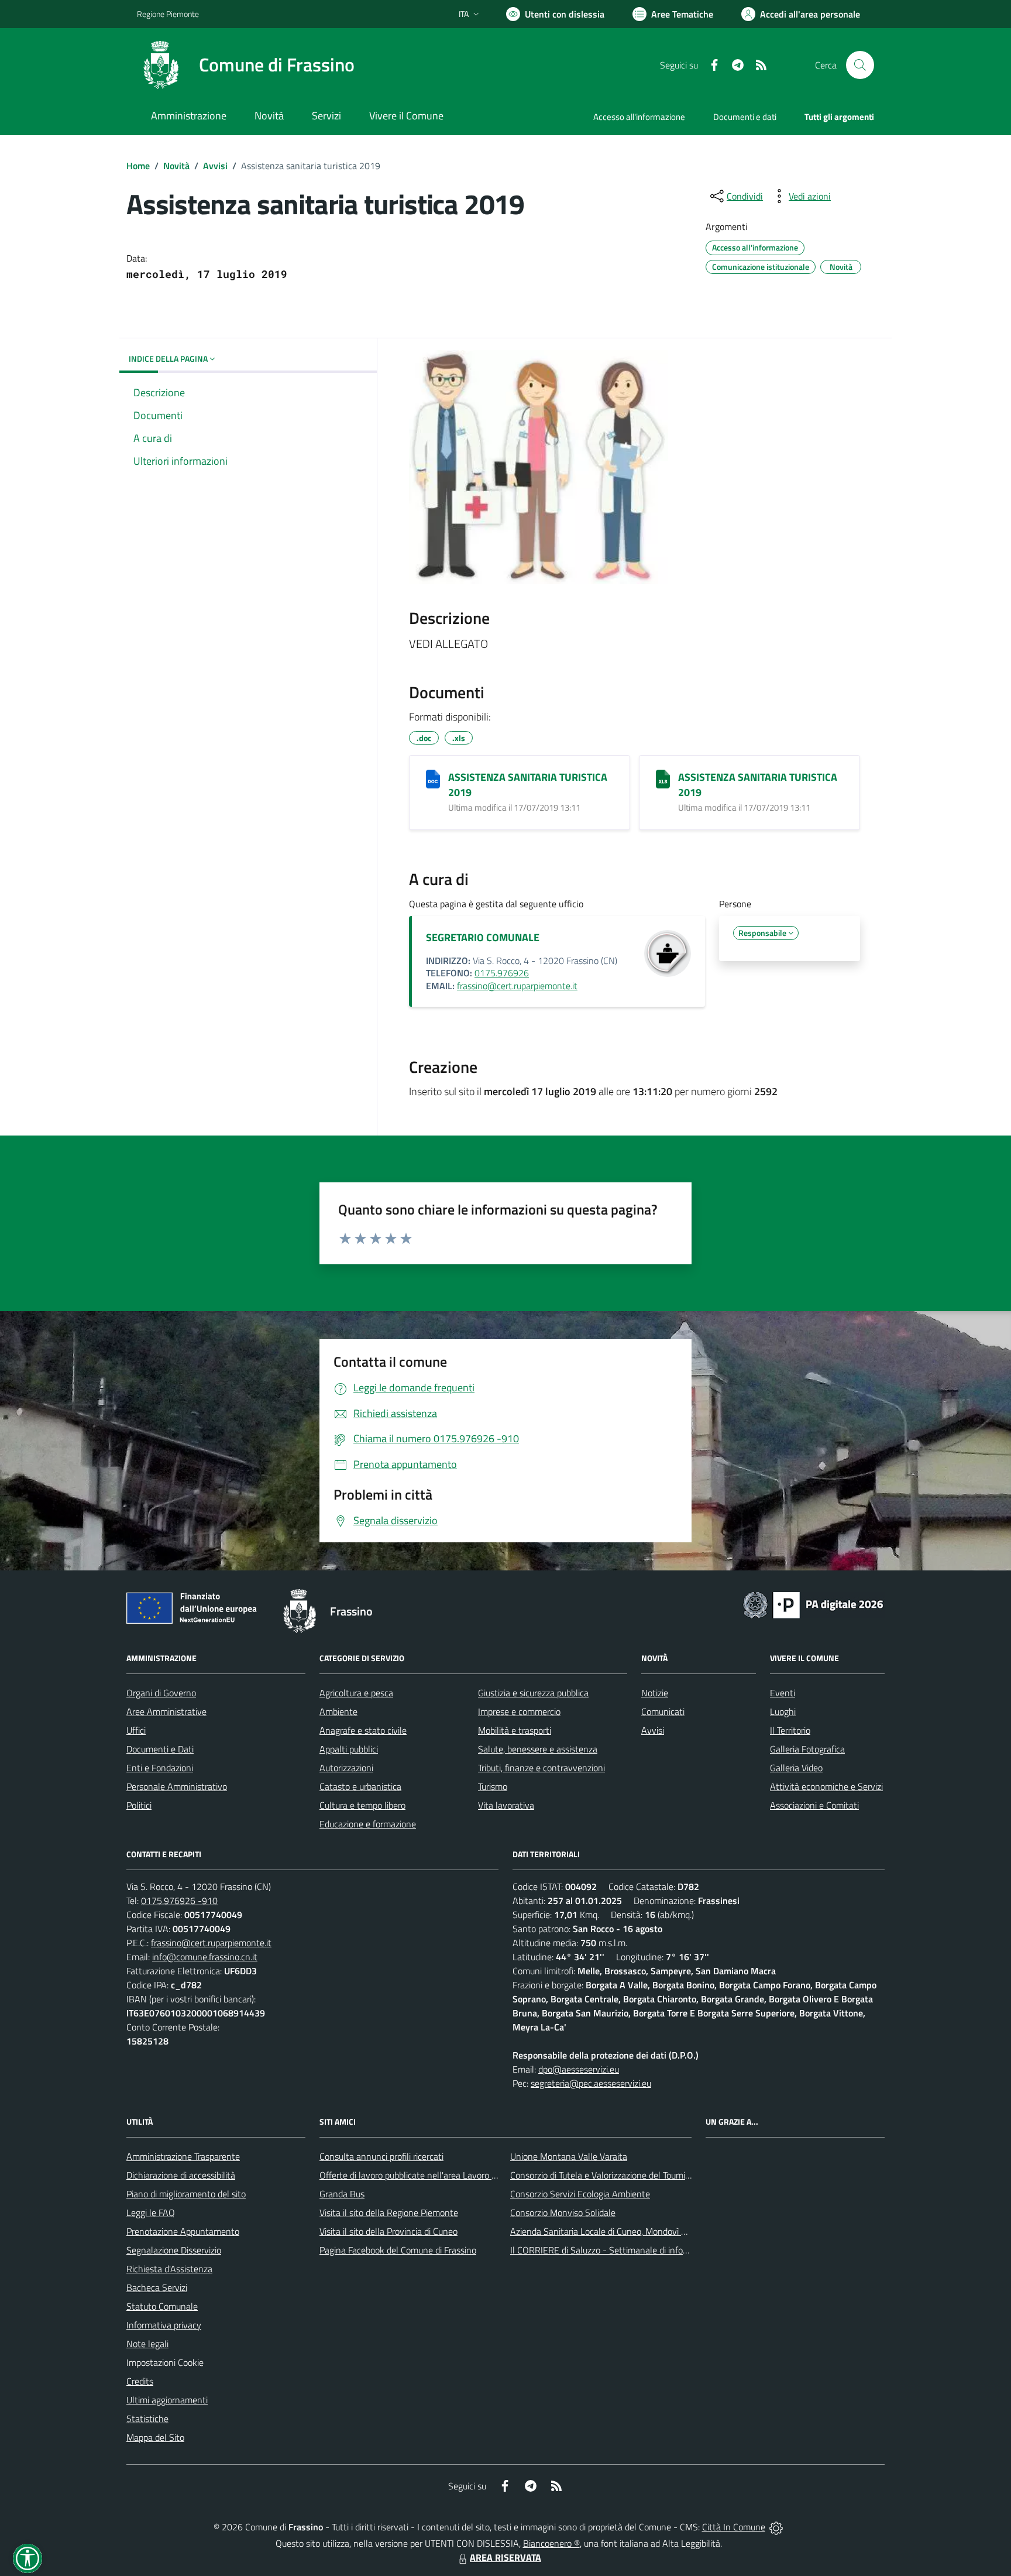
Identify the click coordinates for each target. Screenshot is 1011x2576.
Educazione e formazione (368, 1824)
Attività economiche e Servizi (826, 1786)
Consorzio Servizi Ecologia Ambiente (580, 2194)
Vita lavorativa (506, 1805)
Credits (140, 2381)
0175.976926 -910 (179, 1901)
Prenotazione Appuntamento (183, 2231)
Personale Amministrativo (177, 1786)
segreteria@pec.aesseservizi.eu (591, 2083)
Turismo (493, 1786)
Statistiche (147, 2419)
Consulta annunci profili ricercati (381, 2156)
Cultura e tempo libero (362, 1805)
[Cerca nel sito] (860, 65)
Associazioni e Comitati (814, 1805)
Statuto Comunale (162, 2306)
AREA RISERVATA (505, 2557)
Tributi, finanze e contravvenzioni (541, 1768)
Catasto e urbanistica (360, 1786)
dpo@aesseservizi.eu (579, 2069)
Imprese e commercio (519, 1711)
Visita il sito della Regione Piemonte (389, 2213)
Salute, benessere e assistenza (538, 1749)
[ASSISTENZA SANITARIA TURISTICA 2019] (433, 779)
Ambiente (338, 1711)
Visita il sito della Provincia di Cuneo (388, 2231)
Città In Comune (734, 2527)
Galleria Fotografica (807, 1749)
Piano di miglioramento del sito (186, 2194)
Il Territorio (790, 1730)
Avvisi (215, 166)
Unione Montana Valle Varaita (569, 2156)
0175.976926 (502, 973)
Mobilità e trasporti (515, 1730)
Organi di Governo (161, 1693)
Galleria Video (796, 1768)
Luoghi (783, 1711)
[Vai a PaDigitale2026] (813, 1604)
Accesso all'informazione (639, 117)
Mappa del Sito (155, 2437)
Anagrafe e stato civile (363, 1730)
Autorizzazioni (346, 1768)
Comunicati (663, 1711)
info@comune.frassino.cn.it (205, 1957)
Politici (139, 1805)
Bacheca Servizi (157, 2287)
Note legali (147, 2344)
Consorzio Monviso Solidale (563, 2213)
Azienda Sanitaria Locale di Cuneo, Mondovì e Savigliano (619, 2231)
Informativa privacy (164, 2325)
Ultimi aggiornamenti (167, 2400)
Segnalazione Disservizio (174, 2250)
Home (138, 166)
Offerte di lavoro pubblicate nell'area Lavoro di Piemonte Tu (434, 2175)
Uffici (136, 1730)
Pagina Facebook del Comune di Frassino (398, 2250)
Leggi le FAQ (151, 2213)
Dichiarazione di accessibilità (181, 2175)
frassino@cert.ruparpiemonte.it (517, 986)
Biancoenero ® (551, 2543)
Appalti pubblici (349, 1749)
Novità (176, 166)
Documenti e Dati (160, 1749)
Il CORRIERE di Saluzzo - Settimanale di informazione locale (627, 2250)
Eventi (783, 1693)
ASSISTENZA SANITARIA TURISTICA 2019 (528, 785)
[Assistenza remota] (776, 2527)
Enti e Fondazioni (160, 1768)
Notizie (655, 1693)
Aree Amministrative (166, 1711)
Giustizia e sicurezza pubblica (533, 1693)
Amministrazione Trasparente (183, 2156)
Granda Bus (342, 2194)
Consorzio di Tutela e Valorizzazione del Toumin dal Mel (616, 2175)
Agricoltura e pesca (356, 1693)
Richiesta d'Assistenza (169, 2269)
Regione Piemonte (168, 14)
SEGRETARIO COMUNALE (483, 937)
